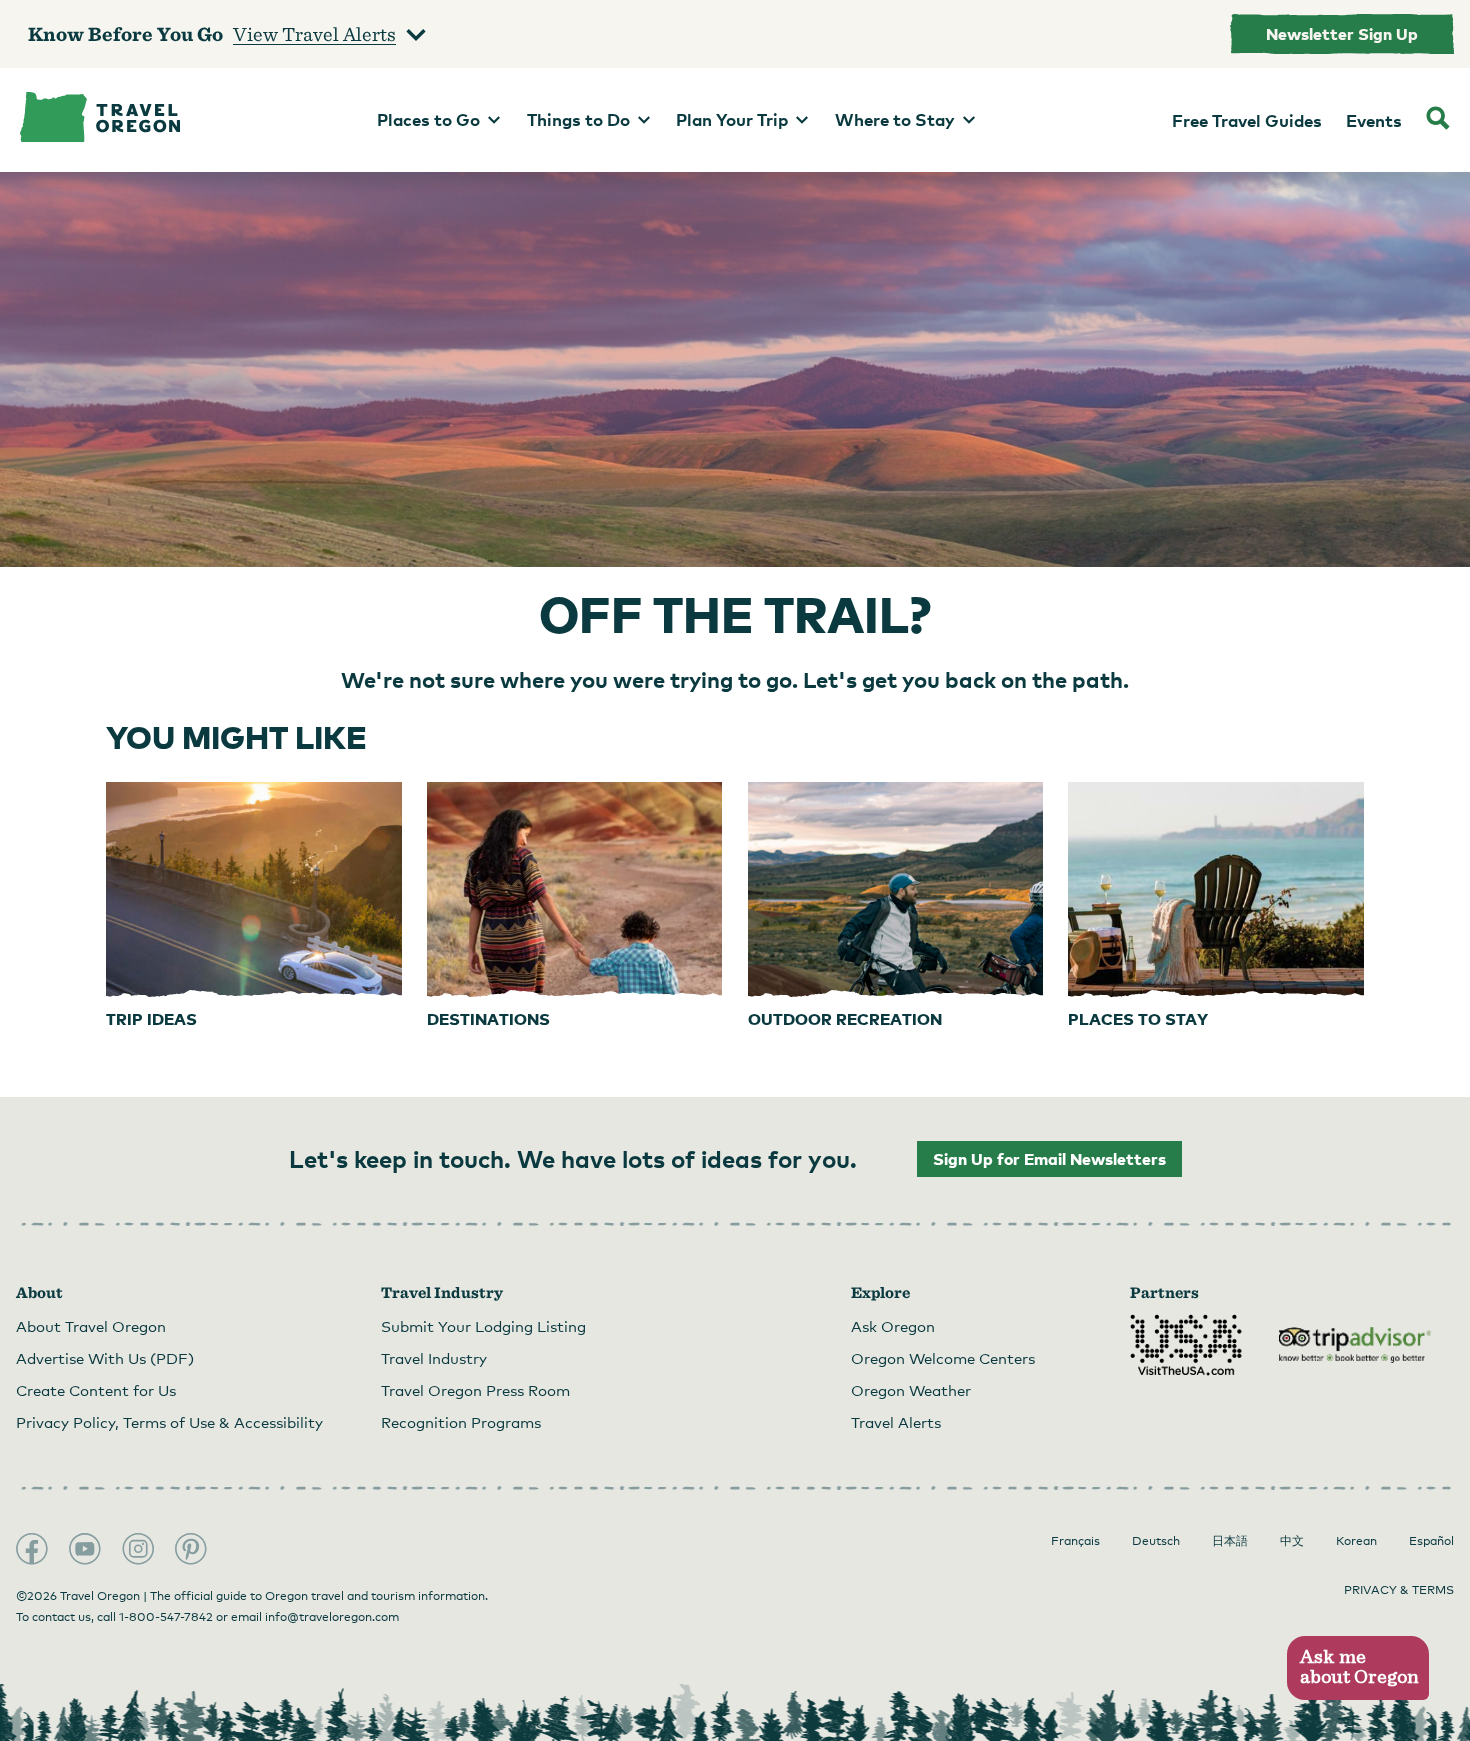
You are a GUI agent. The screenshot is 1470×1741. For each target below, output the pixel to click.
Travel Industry (434, 1358)
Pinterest (191, 1549)
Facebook (32, 1549)
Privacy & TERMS (1399, 1590)
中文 (1292, 1541)
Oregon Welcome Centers (943, 1358)
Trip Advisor (1355, 1345)
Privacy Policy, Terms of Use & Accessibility (169, 1422)
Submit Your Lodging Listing (483, 1326)
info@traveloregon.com (332, 1617)
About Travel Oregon (91, 1326)
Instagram (138, 1549)
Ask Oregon (893, 1326)
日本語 (1230, 1541)
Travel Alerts (896, 1422)
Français (1075, 1541)
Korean (1356, 1541)
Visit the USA (1186, 1345)
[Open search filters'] (1438, 120)
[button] (1357, 1668)
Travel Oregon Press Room (475, 1390)
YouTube (85, 1549)
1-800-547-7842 (166, 1617)
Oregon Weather (911, 1390)
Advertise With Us (105, 1358)
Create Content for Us (96, 1390)
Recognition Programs (461, 1422)
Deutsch (1156, 1541)
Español (1431, 1541)
